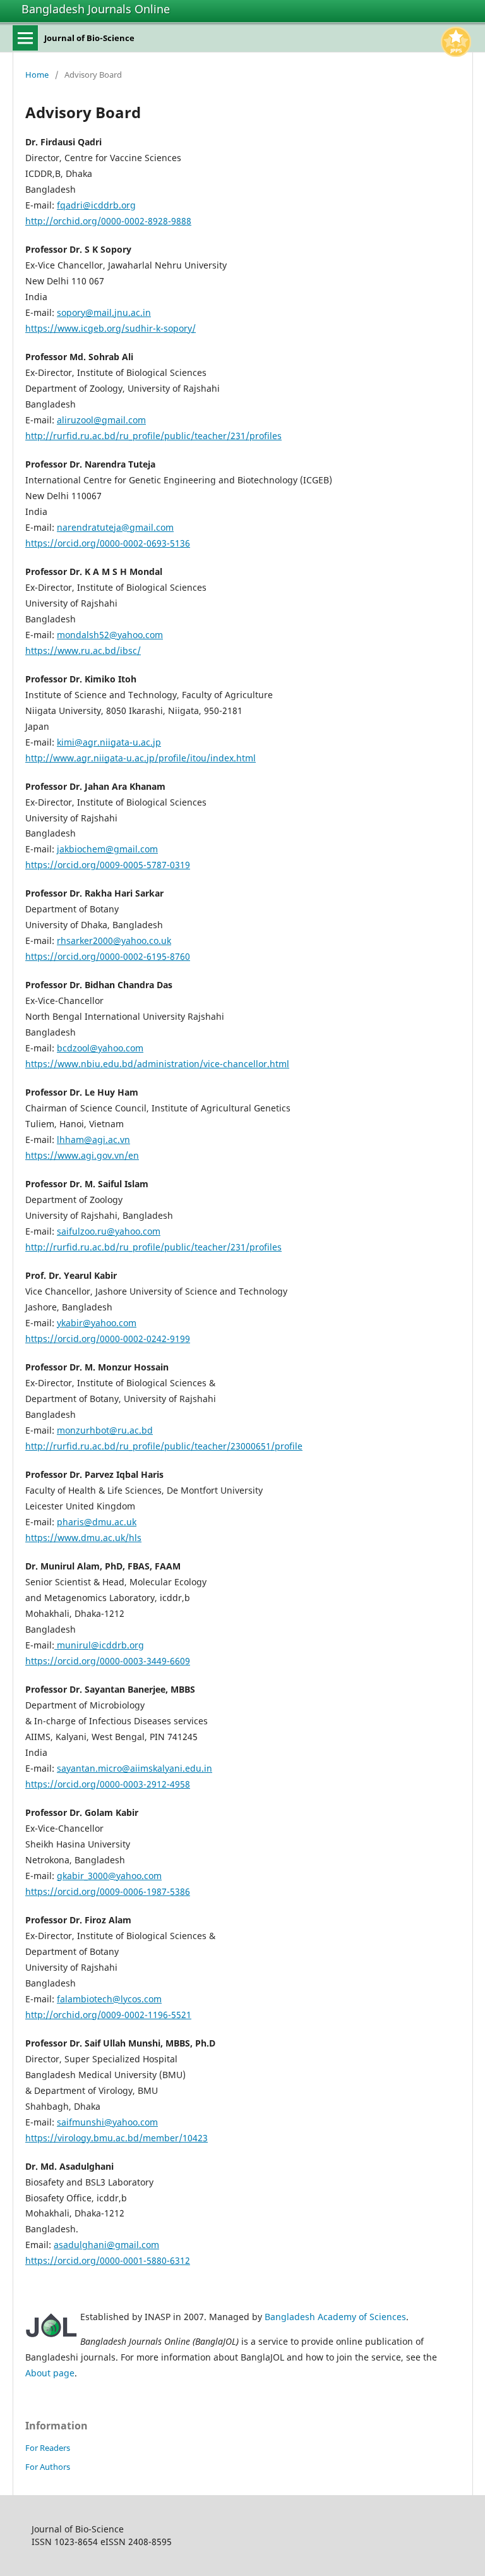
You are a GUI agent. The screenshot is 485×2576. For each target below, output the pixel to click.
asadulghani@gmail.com (106, 2245)
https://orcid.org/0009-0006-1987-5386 (108, 1891)
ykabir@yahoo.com (97, 1323)
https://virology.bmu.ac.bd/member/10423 (117, 2138)
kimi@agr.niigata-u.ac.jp (109, 742)
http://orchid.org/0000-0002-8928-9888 (108, 221)
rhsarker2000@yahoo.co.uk (114, 940)
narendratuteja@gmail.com (115, 527)
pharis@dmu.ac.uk (97, 1522)
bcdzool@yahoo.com (100, 1048)
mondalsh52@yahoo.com (110, 635)
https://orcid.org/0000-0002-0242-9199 (108, 1339)
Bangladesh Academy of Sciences (335, 2317)
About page (50, 2373)
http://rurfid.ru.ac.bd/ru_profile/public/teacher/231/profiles (153, 436)
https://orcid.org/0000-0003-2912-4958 (108, 1784)
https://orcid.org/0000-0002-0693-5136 (108, 543)
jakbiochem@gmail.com (107, 849)
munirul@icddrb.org (99, 1645)
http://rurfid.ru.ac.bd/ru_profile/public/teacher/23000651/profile (164, 1446)
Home (37, 75)
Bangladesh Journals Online (96, 9)
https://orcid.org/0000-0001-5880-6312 (108, 2260)
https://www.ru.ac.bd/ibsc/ (83, 650)
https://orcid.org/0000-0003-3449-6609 (108, 1661)
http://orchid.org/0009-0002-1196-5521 (108, 2015)
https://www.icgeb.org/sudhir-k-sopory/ (111, 328)
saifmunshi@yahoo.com (107, 2122)
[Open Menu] (25, 38)
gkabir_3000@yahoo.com (109, 1876)
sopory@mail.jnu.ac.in (104, 312)
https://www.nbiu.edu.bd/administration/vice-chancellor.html (157, 1064)
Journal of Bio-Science (89, 38)
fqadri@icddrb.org (96, 205)
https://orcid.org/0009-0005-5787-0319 (108, 865)
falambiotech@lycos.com (109, 1999)
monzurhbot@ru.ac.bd (105, 1430)
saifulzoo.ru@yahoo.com (109, 1231)
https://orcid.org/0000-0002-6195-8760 (108, 956)
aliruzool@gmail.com (101, 420)
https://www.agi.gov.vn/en (82, 1155)
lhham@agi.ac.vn (93, 1140)
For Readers (48, 2448)
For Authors (48, 2467)
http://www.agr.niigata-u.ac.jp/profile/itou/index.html (141, 758)
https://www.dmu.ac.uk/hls (83, 1538)
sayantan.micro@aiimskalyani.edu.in (135, 1768)
